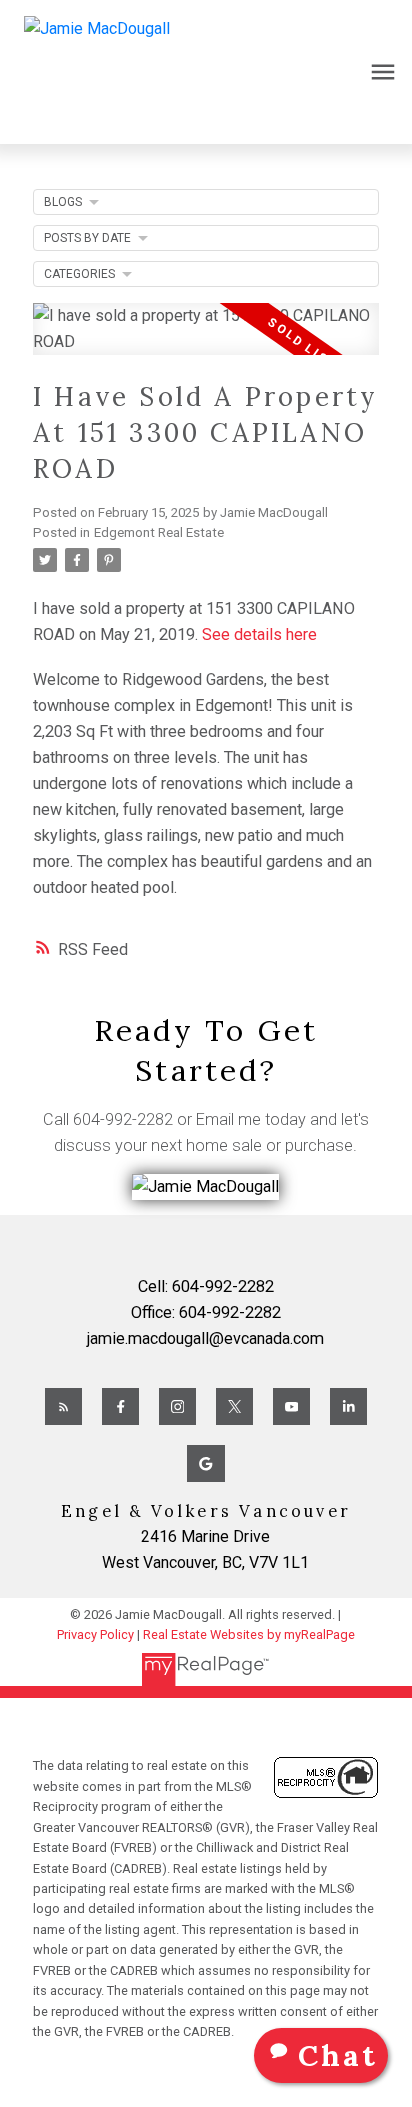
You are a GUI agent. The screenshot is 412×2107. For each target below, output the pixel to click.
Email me (228, 1119)
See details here (259, 634)
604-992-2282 (123, 1119)
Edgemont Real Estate (159, 532)
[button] (63, 1406)
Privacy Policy (95, 1634)
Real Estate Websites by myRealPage (249, 1634)
